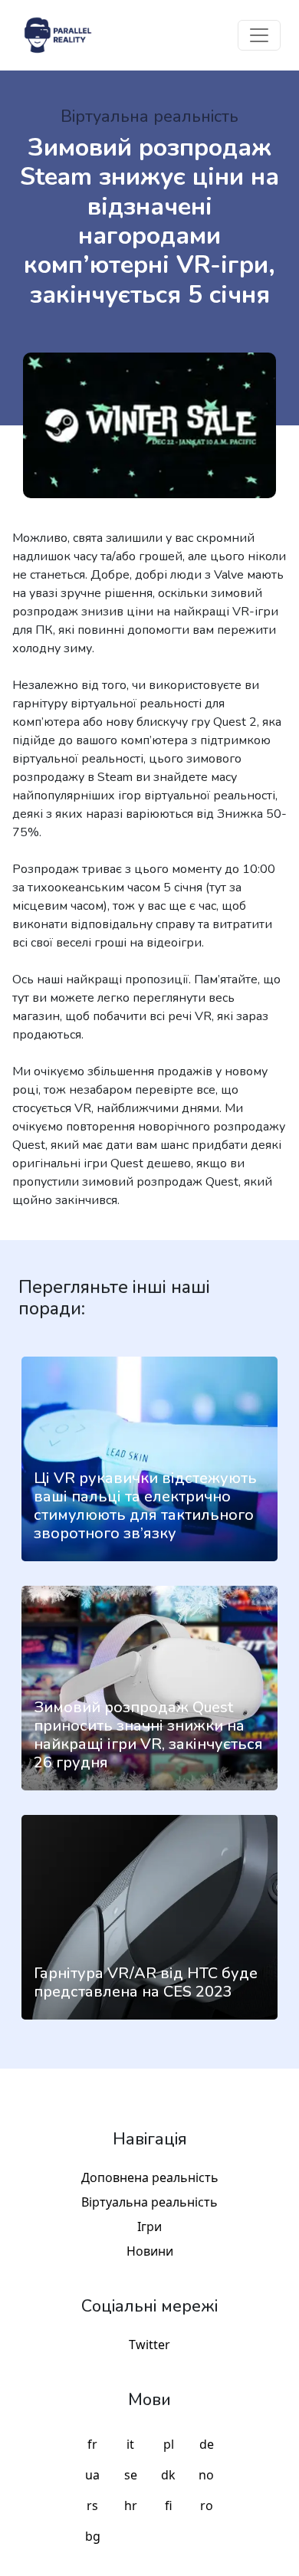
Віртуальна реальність (149, 2202)
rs (92, 2505)
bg (93, 2536)
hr (131, 2505)
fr (92, 2444)
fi (169, 2505)
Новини (150, 2251)
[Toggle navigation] (259, 35)
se (131, 2475)
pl (169, 2444)
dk (168, 2475)
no (206, 2475)
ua (92, 2475)
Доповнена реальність (150, 2177)
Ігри (149, 2227)
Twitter (149, 2345)
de (207, 2444)
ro (207, 2505)
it (130, 2444)
